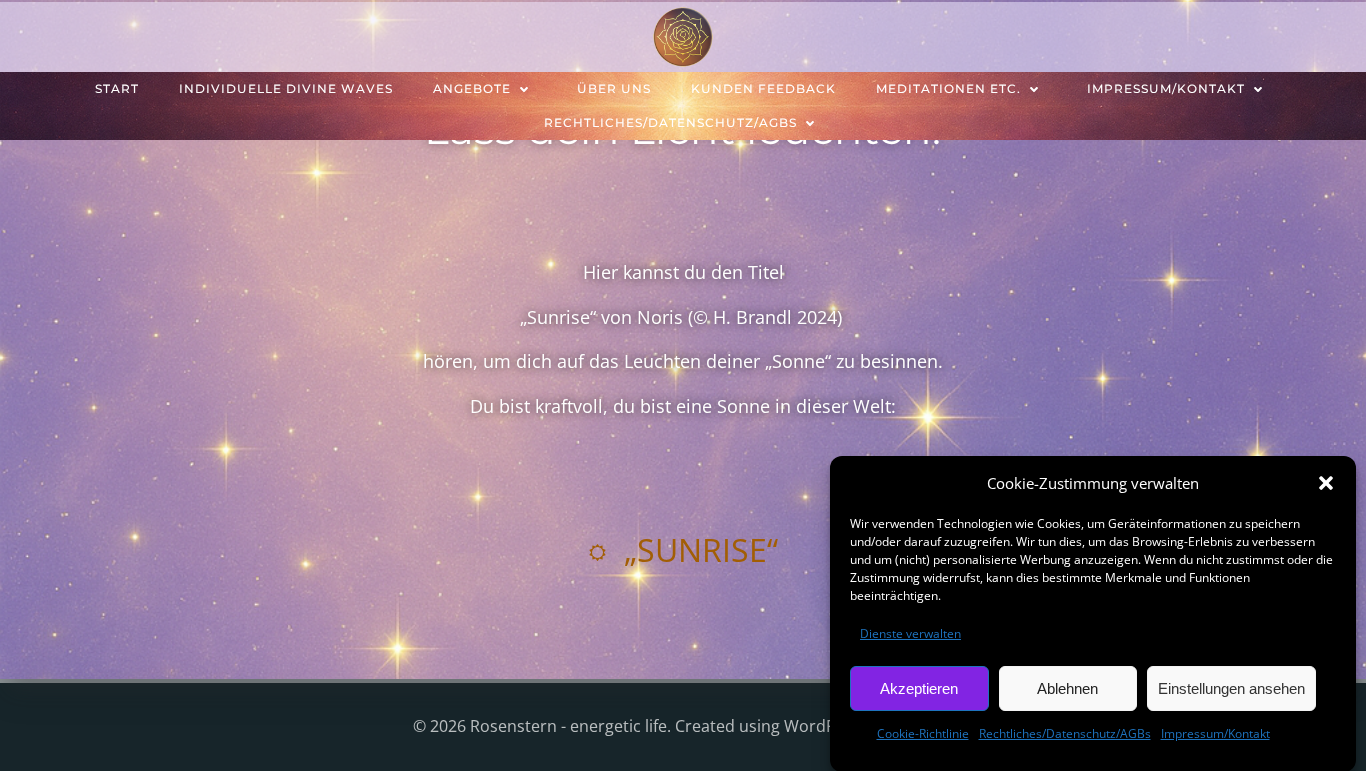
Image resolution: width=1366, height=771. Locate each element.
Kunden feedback (763, 88)
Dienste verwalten (910, 633)
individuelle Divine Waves (286, 88)
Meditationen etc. (948, 88)
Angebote (472, 88)
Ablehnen (1067, 687)
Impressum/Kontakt (1215, 733)
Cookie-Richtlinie (923, 733)
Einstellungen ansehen (1231, 687)
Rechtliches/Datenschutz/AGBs (1065, 733)
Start (117, 88)
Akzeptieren (919, 687)
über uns (614, 88)
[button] (1326, 483)
